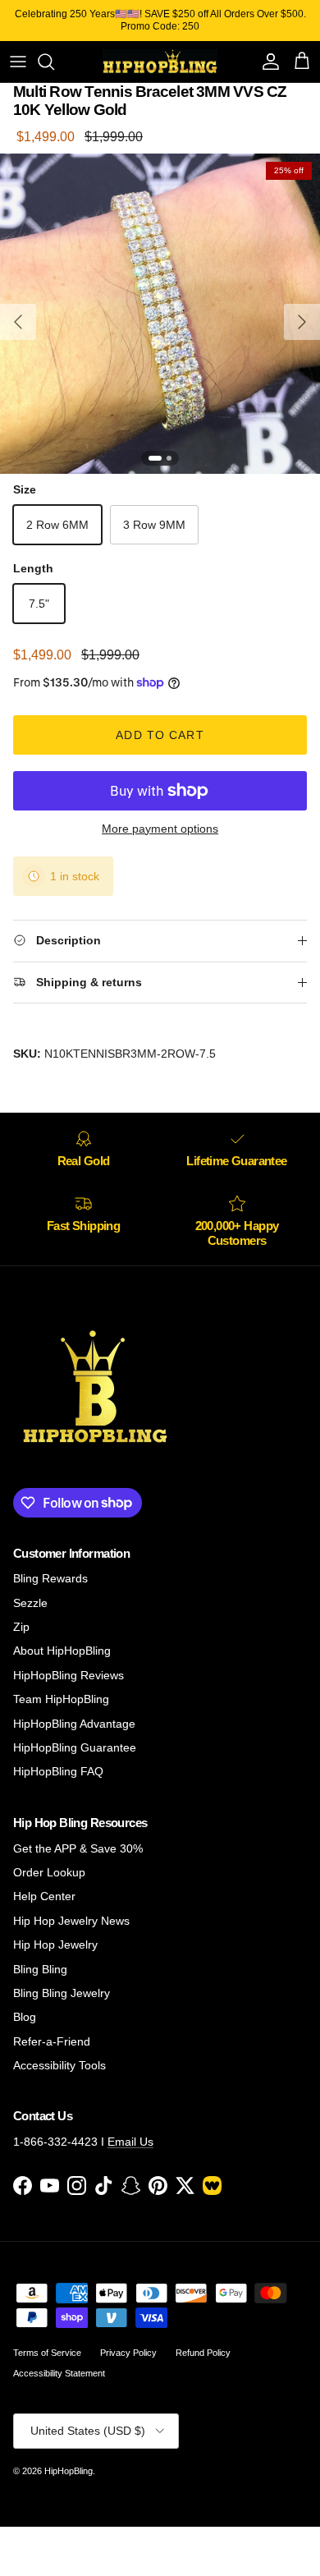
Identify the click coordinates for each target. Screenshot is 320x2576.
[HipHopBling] (160, 62)
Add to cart (160, 735)
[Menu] (18, 62)
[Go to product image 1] (155, 458)
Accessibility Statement (59, 2373)
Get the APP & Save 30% (78, 1848)
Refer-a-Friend (52, 2041)
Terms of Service (47, 2353)
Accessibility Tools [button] (59, 2065)
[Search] (54, 62)
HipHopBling (69, 2471)
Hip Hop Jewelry (55, 1945)
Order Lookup (49, 1872)
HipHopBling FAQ (58, 1771)
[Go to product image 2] (169, 458)
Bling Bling (40, 1969)
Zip (21, 1627)
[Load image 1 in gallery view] (160, 314)
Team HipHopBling (61, 1699)
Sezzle (30, 1603)
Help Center (44, 1896)
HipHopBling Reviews (69, 1675)
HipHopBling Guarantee (75, 1747)
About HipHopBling (62, 1651)
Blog (25, 2017)
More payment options (160, 829)
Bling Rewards (50, 1578)
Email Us (130, 2142)
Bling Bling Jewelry (62, 1993)
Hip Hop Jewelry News (71, 1921)
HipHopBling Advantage (74, 1724)
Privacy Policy (128, 2353)
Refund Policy (203, 2353)
